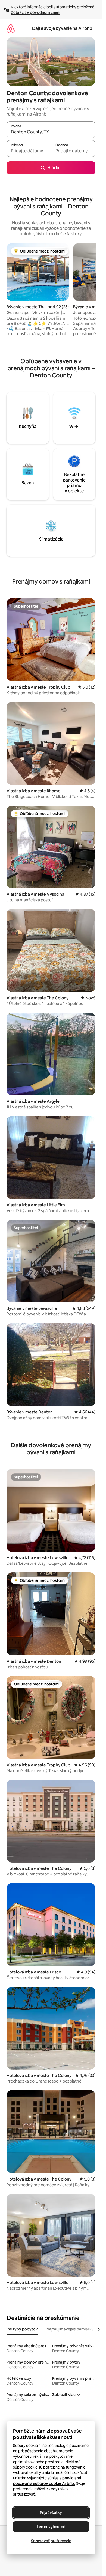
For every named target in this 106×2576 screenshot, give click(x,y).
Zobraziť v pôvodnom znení (35, 12)
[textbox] (29, 151)
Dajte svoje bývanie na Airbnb (62, 28)
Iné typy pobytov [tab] (22, 2329)
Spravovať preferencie (51, 2541)
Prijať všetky (51, 2513)
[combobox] (51, 132)
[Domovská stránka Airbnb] (11, 28)
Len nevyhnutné (51, 2527)
